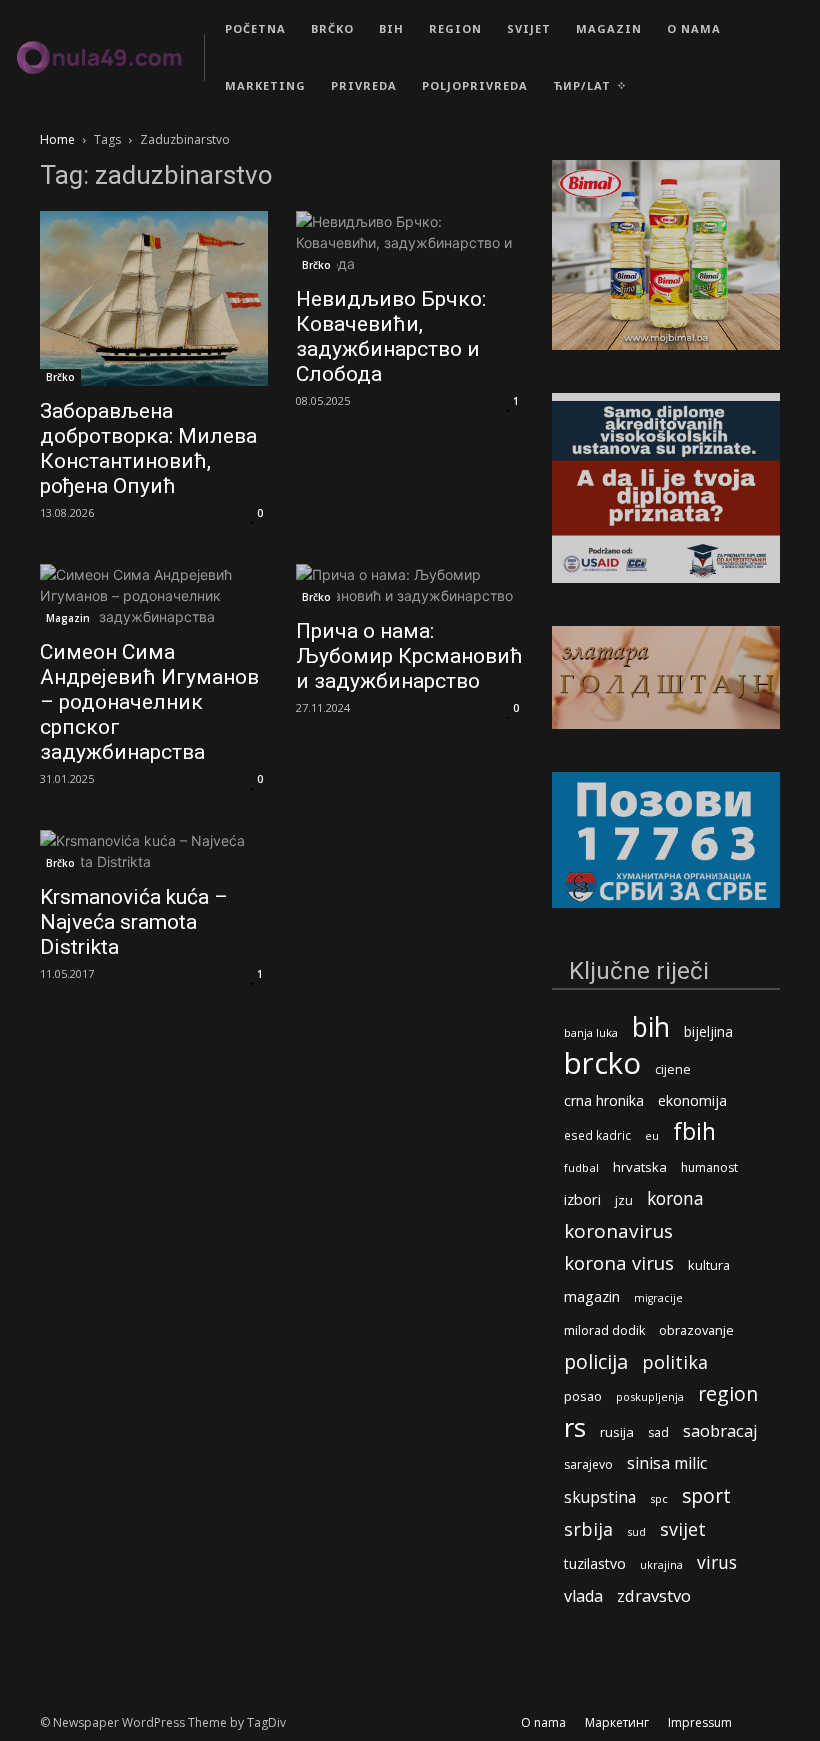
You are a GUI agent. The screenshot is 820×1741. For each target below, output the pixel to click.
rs (575, 1427)
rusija (617, 1432)
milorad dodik (604, 1330)
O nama (543, 1722)
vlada (583, 1596)
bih (651, 1026)
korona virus (619, 1262)
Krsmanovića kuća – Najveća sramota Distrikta (134, 922)
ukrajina (661, 1564)
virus (717, 1562)
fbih (694, 1131)
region (728, 1393)
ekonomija (692, 1100)
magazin (592, 1296)
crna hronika (604, 1100)
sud (636, 1531)
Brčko (60, 377)
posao (583, 1396)
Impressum (700, 1722)
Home (57, 139)
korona (675, 1198)
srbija (588, 1529)
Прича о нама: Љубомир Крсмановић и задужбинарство (409, 656)
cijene (673, 1069)
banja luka (591, 1032)
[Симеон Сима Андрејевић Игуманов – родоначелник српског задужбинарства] (154, 595)
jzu (624, 1200)
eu (652, 1135)
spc (659, 1498)
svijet (683, 1529)
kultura (709, 1265)
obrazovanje (696, 1330)
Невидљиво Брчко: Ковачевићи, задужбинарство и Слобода (391, 336)
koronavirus (618, 1231)
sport (706, 1495)
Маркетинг (617, 1722)
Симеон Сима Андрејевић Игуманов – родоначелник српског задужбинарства (149, 702)
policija (596, 1361)
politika (675, 1362)
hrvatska (640, 1167)
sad (658, 1432)
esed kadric (597, 1135)
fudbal (581, 1167)
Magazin (68, 618)
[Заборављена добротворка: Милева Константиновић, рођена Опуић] (154, 298)
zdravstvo (654, 1595)
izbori (582, 1199)
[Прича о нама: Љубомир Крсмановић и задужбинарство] (410, 585)
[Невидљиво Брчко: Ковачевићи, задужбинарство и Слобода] (410, 242)
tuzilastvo (595, 1563)
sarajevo (588, 1464)
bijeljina (708, 1031)
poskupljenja (650, 1396)
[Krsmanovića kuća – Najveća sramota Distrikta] (154, 851)
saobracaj (720, 1430)
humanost (709, 1167)
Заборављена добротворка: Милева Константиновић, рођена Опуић (148, 448)
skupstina (600, 1497)
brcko (602, 1063)
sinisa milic (667, 1463)
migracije (658, 1298)
